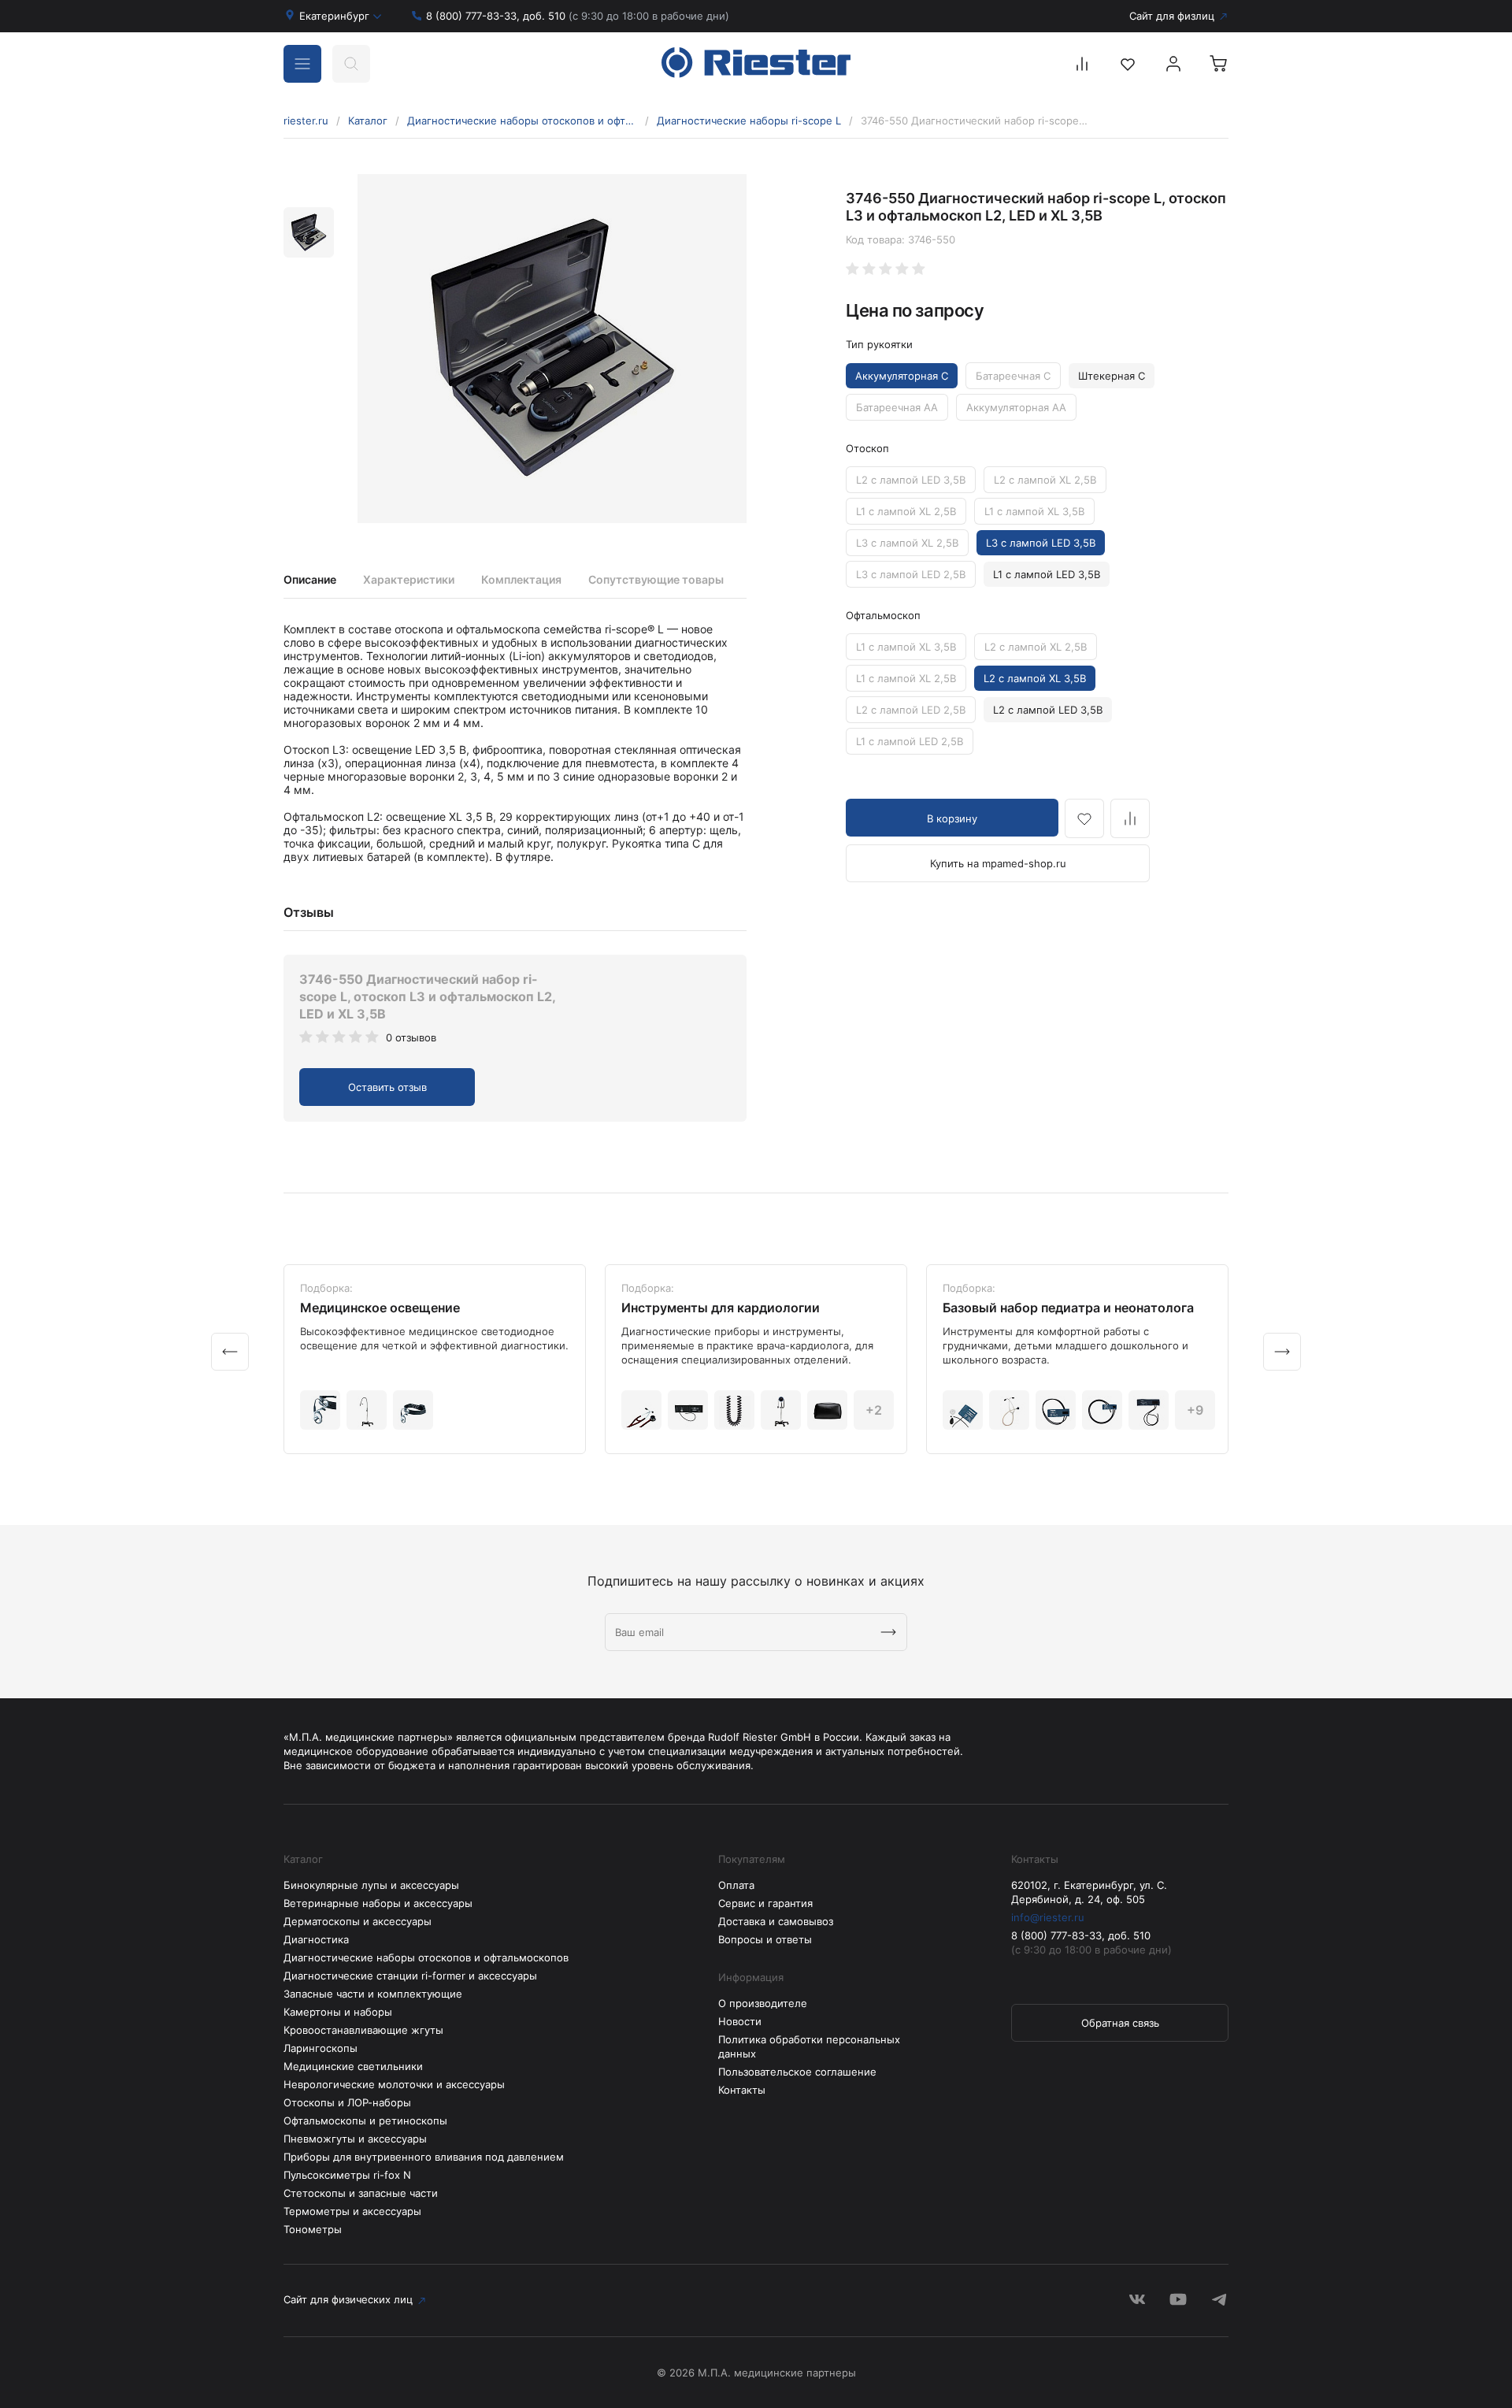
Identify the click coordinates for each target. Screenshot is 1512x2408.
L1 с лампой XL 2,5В (906, 511)
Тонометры (313, 2229)
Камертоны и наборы (338, 2012)
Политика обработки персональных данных (809, 2046)
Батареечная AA (897, 407)
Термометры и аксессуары (352, 2211)
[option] (552, 349)
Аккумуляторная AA (1016, 407)
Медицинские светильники (353, 2066)
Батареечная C (1013, 376)
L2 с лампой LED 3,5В (911, 480)
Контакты (742, 2090)
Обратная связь (1120, 2023)
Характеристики (409, 579)
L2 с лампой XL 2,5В (1045, 480)
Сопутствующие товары (656, 579)
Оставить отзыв (387, 1087)
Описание (310, 579)
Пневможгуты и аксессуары (355, 2139)
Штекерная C (1112, 376)
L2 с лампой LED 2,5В (911, 710)
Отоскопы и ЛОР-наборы (347, 2102)
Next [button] (1282, 1352)
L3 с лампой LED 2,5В (911, 574)
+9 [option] (1195, 1410)
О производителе (763, 2003)
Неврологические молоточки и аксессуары (394, 2084)
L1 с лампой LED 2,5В (910, 741)
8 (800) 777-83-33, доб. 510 (578, 16)
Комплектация (521, 579)
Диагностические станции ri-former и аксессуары (410, 1976)
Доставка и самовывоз (776, 1921)
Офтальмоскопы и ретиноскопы (365, 2120)
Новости (740, 2021)
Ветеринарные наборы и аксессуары (378, 1903)
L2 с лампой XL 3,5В (1035, 678)
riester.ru (306, 121)
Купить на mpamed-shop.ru (998, 863)
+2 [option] (874, 1410)
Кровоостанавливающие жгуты (363, 2030)
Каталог (368, 121)
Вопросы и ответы (765, 1939)
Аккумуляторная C (902, 376)
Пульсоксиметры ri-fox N (347, 2175)
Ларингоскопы (321, 2048)
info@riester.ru (1048, 1917)
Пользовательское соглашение (797, 2072)
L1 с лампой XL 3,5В (1034, 511)
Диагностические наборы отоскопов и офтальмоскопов (522, 121)
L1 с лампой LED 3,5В (1047, 574)
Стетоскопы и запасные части (361, 2193)
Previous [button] (230, 1352)
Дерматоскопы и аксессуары (358, 1921)
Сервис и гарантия (765, 1903)
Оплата (736, 1885)
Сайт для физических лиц (348, 2299)
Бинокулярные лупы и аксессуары (371, 1885)
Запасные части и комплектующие (373, 1994)
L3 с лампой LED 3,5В (1041, 543)
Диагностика (316, 1939)
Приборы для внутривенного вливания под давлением (424, 2157)
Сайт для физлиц (1172, 16)
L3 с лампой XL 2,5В (907, 543)
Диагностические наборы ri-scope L (749, 121)
